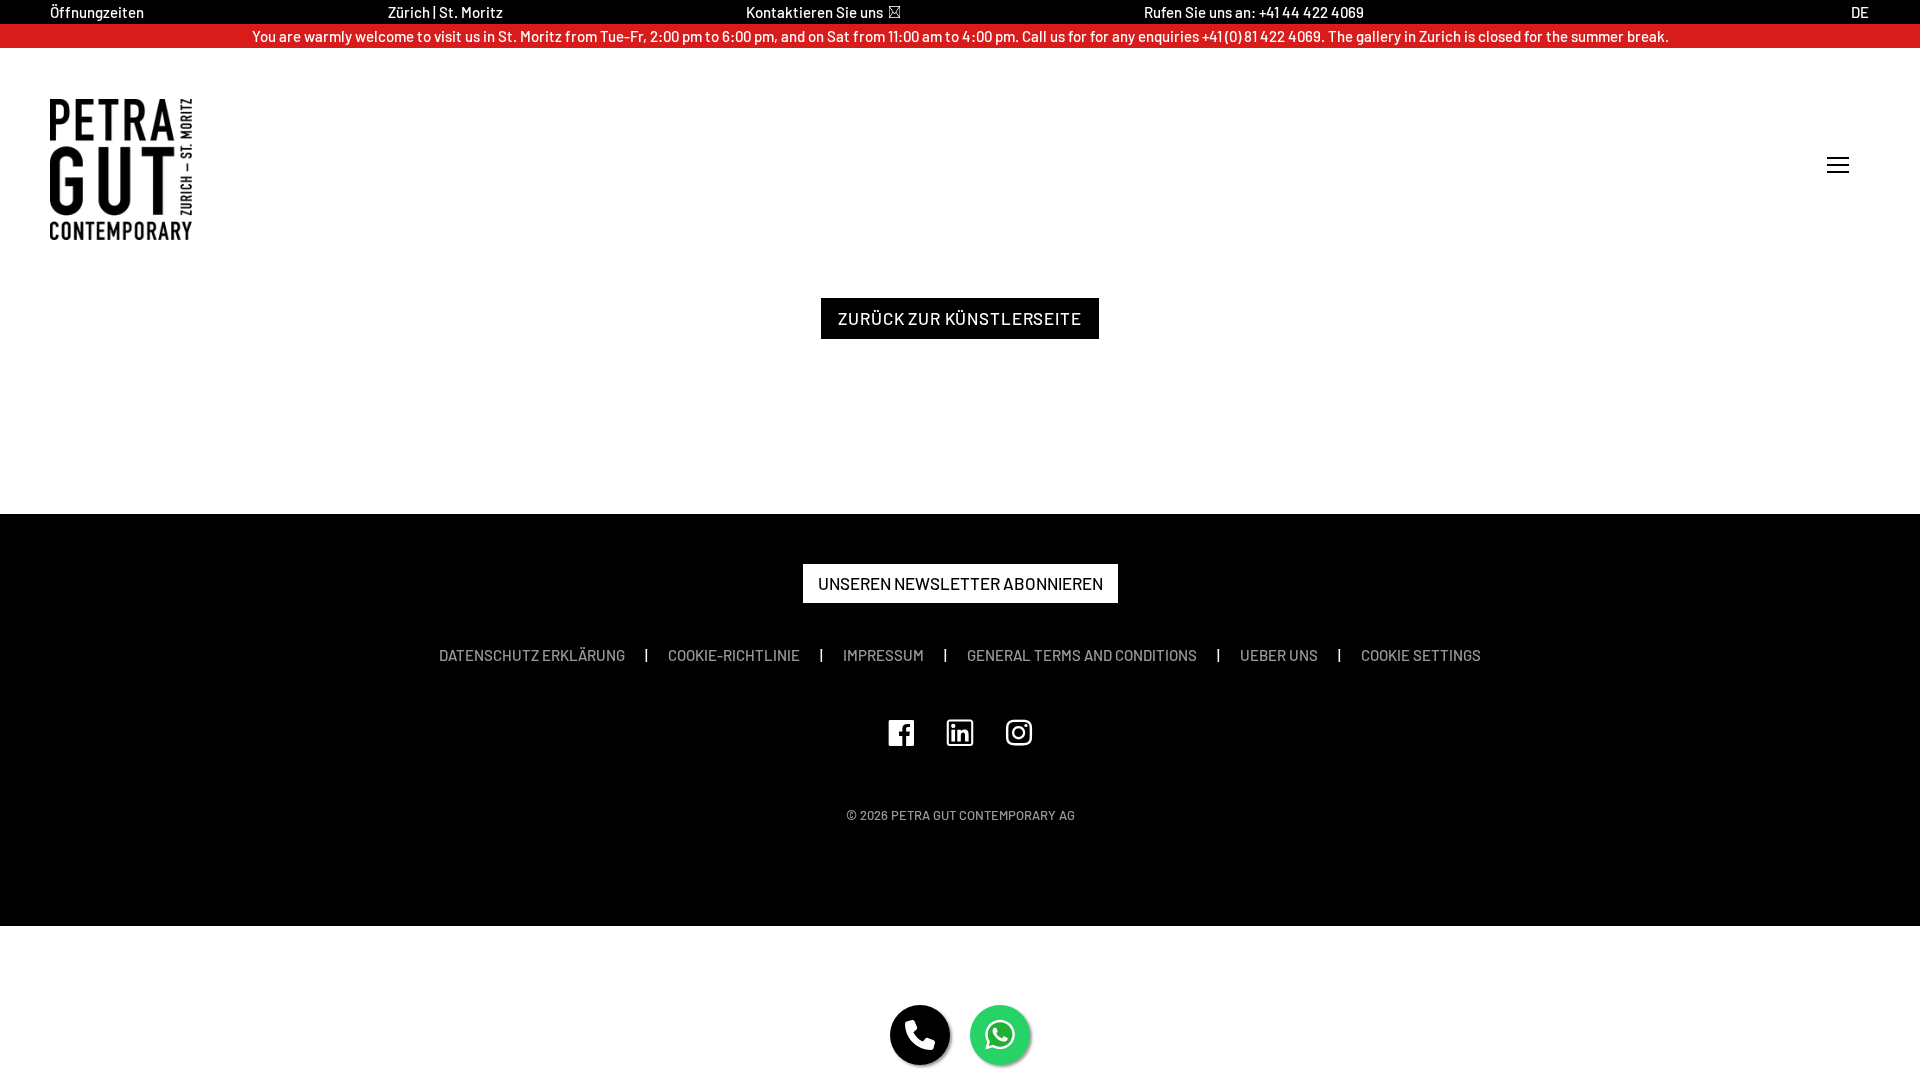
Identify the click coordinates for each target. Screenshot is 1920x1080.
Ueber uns (1279, 655)
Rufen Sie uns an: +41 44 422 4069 (1254, 12)
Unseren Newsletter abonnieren (960, 583)
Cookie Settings (1421, 655)
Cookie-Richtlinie (734, 655)
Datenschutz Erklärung (532, 655)
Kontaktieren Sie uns (814, 12)
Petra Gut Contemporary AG (983, 815)
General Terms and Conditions (1082, 655)
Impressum (883, 655)
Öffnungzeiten (97, 12)
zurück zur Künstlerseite (959, 318)
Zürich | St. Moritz (445, 12)
